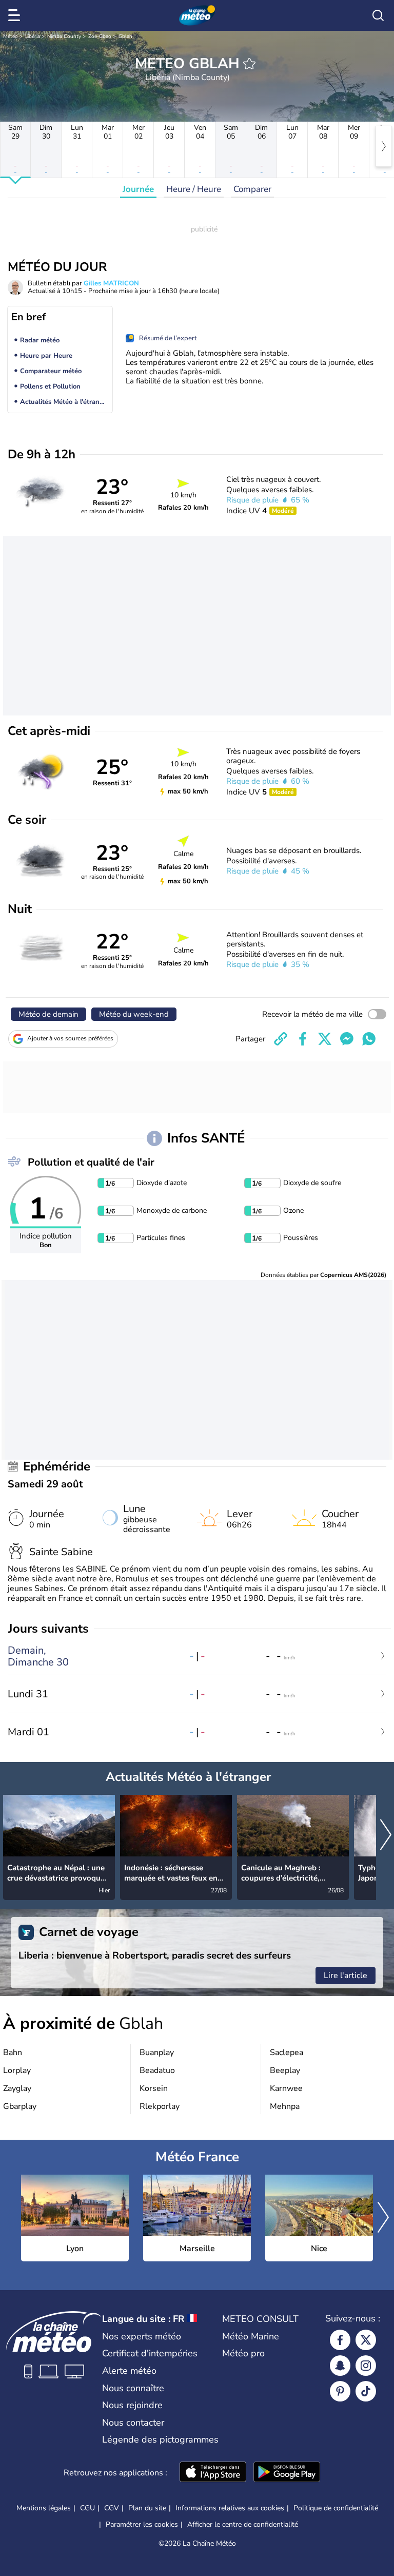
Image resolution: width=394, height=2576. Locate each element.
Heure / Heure (194, 189)
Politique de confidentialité (336, 2508)
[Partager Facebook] (303, 1039)
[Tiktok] (366, 2391)
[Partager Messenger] (347, 1039)
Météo (11, 36)
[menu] (16, 15)
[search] (378, 15)
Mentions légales (44, 2508)
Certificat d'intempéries (150, 2353)
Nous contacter (133, 2423)
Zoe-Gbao (100, 36)
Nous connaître (133, 2388)
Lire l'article (346, 1975)
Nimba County (64, 36)
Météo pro (243, 2353)
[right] (384, 146)
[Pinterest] (340, 2391)
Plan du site (147, 2508)
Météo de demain (48, 1014)
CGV (112, 2508)
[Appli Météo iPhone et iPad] (213, 2473)
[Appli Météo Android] (287, 2473)
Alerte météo (129, 2371)
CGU (87, 2508)
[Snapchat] (340, 2366)
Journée (138, 189)
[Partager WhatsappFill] (369, 1039)
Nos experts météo (142, 2336)
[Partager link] (281, 1039)
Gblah (125, 36)
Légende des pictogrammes (160, 2439)
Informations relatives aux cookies (230, 2508)
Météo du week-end (134, 1014)
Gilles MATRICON (111, 283)
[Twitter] (366, 2340)
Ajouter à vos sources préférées (70, 1038)
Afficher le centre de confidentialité (243, 2525)
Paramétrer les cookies (142, 2525)
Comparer (252, 189)
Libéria (33, 36)
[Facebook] (340, 2340)
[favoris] (249, 64)
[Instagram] (366, 2366)
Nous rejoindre (132, 2405)
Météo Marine (251, 2336)
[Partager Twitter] (325, 1039)
